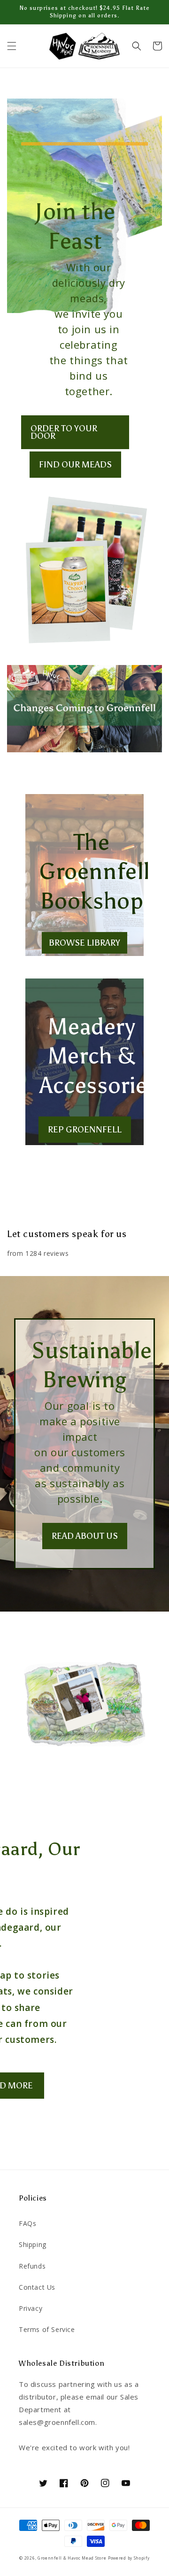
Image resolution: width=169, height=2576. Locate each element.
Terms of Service (47, 2329)
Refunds (32, 2266)
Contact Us (37, 2287)
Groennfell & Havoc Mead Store (72, 2558)
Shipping (33, 2244)
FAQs (27, 2223)
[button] (12, 46)
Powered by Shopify (129, 2558)
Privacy (31, 2308)
